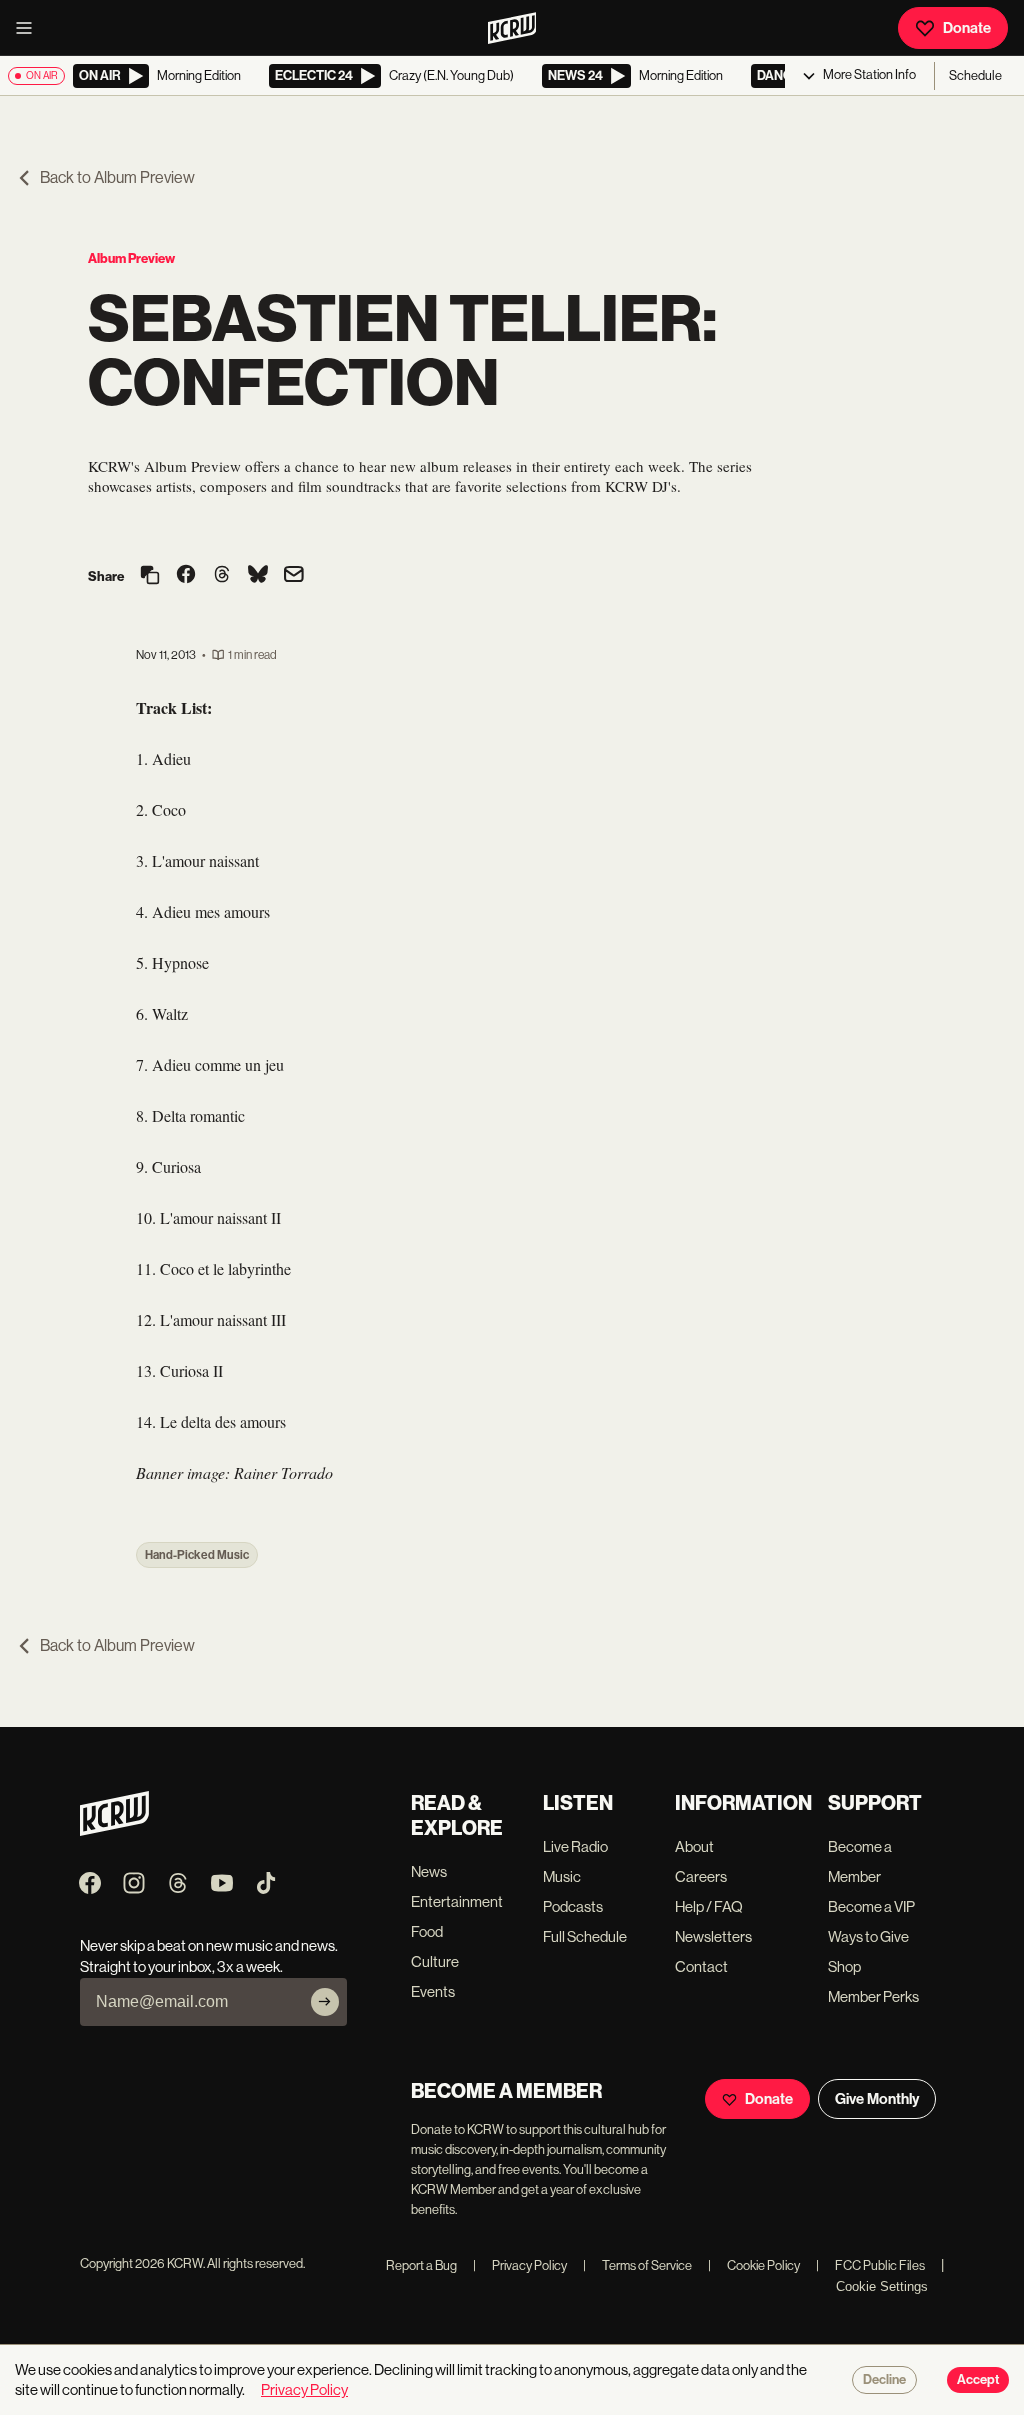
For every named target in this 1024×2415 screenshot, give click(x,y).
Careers (701, 1876)
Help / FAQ (709, 1906)
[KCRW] (114, 1830)
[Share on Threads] (222, 576)
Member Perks (873, 1996)
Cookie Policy (754, 2265)
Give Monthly (877, 2099)
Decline (884, 2380)
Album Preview (131, 258)
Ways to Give (868, 1936)
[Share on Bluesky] (258, 576)
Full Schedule (585, 1936)
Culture (435, 1961)
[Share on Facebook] (186, 576)
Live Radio (575, 1846)
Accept (978, 2380)
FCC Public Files (870, 2265)
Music (562, 1876)
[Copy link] (150, 576)
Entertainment (457, 1901)
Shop (844, 1966)
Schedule (975, 75)
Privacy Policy (520, 2265)
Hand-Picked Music (197, 1555)
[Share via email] (294, 576)
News (429, 1871)
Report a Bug (421, 2265)
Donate (967, 28)
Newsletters (713, 1936)
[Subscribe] (325, 2002)
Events (433, 1991)
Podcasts (573, 1906)
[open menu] (30, 28)
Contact (701, 1966)
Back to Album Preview (117, 177)
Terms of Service (637, 2265)
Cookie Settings (882, 2286)
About (694, 1846)
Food (427, 1931)
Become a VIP (871, 1906)
